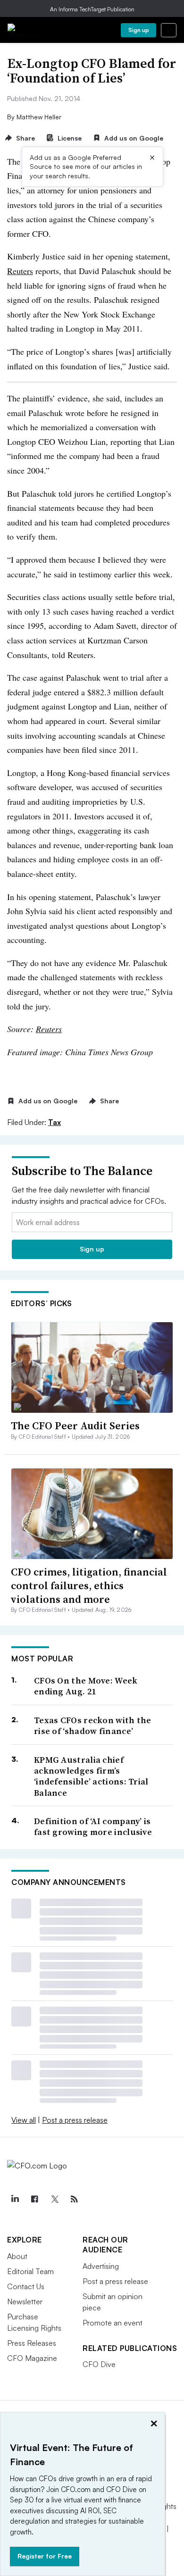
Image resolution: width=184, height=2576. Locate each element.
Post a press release (75, 2120)
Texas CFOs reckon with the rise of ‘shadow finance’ (93, 1726)
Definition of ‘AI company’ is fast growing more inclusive (93, 1827)
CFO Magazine (32, 2358)
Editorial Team (30, 2271)
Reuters (20, 271)
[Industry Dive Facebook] (34, 2199)
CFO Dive (99, 2364)
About (17, 2256)
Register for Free (45, 2556)
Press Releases (32, 2343)
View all (24, 2120)
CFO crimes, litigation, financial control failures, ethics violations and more (89, 1585)
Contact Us (26, 2286)
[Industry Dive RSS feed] (74, 2199)
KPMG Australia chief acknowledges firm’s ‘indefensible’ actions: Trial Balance (91, 1776)
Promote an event (113, 2323)
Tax (54, 1122)
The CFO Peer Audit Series (75, 1426)
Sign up (139, 30)
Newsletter (25, 2301)
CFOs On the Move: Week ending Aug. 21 (86, 1686)
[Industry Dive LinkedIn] (15, 2199)
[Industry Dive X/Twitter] (54, 2199)
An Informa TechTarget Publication (92, 9)
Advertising (101, 2266)
